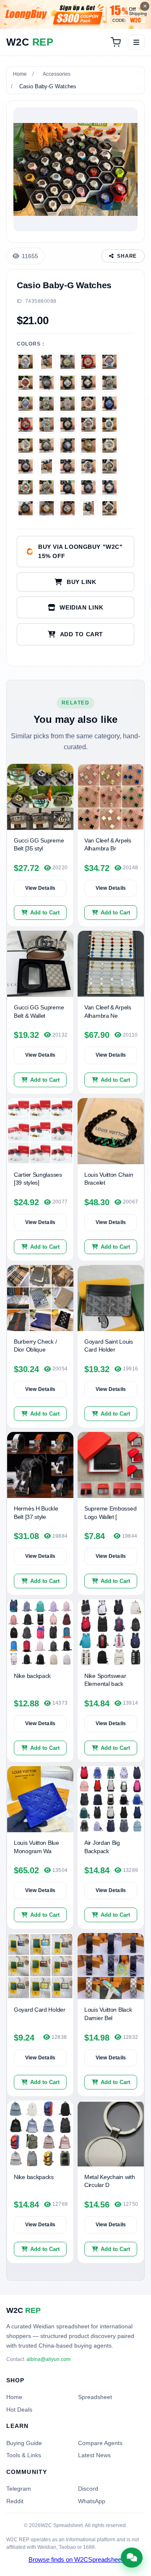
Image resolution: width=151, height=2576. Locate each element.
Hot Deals (19, 2410)
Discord (88, 2489)
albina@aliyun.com (48, 2359)
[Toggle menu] (136, 42)
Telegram (19, 2489)
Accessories (57, 74)
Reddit (15, 2501)
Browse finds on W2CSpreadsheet (76, 2560)
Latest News (94, 2455)
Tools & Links (24, 2455)
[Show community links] (132, 2558)
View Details (40, 888)
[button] (75, 634)
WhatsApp (92, 2501)
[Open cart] (116, 42)
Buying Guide (24, 2443)
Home (20, 74)
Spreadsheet (95, 2397)
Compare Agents (100, 2443)
